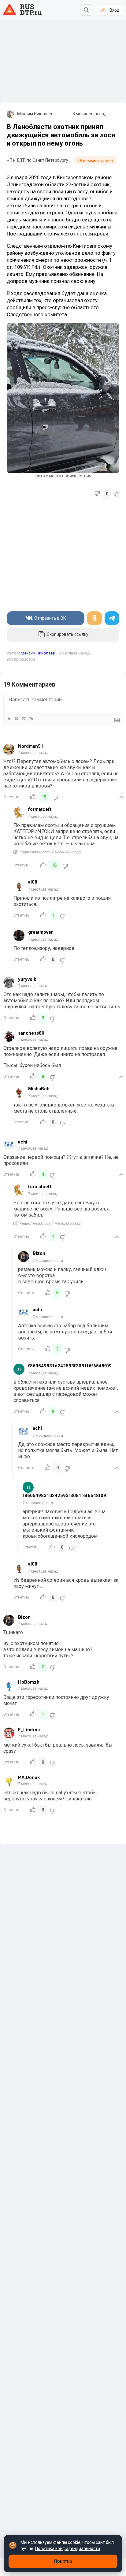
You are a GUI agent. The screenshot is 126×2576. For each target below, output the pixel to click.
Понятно (63, 2561)
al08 (33, 882)
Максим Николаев (35, 114)
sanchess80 (31, 1033)
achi (23, 1142)
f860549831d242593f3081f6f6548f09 (70, 1366)
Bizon (39, 1253)
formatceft (40, 809)
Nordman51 (31, 746)
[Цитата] (24, 718)
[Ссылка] (31, 718)
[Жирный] (9, 718)
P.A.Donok (29, 1777)
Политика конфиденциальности (68, 2548)
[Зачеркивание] (16, 718)
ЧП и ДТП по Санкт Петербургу (37, 160)
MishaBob (39, 1089)
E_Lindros (29, 1730)
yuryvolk (27, 979)
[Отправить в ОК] (94, 618)
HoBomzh (29, 1682)
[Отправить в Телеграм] (112, 618)
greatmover (41, 932)
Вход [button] (115, 10)
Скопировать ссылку (68, 634)
